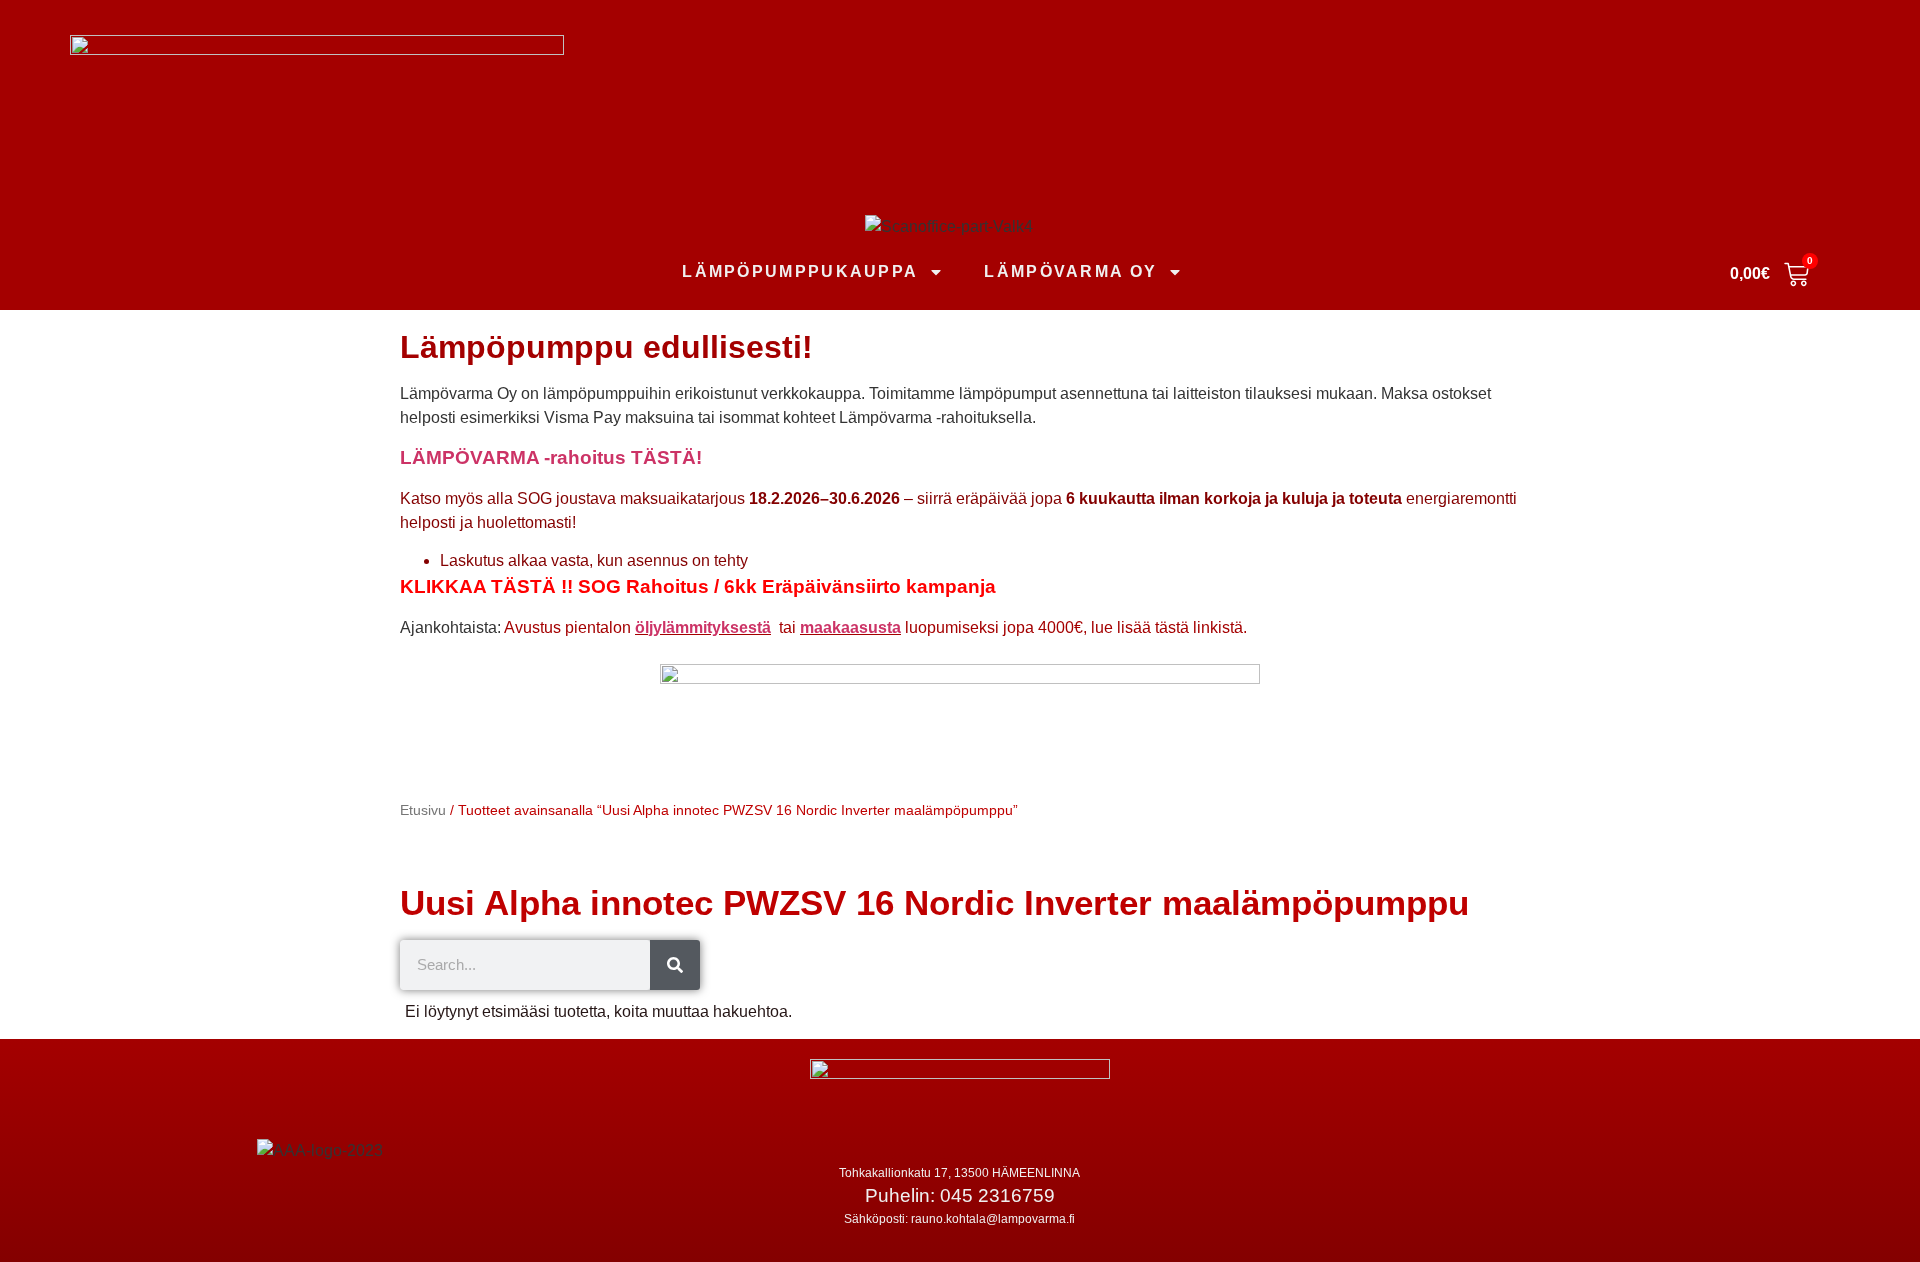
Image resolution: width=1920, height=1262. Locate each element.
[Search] (675, 965)
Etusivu (423, 810)
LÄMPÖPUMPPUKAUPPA (800, 271)
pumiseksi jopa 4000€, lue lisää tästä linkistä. (1087, 627)
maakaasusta (850, 627)
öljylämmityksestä (703, 627)
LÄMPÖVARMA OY (1070, 271)
